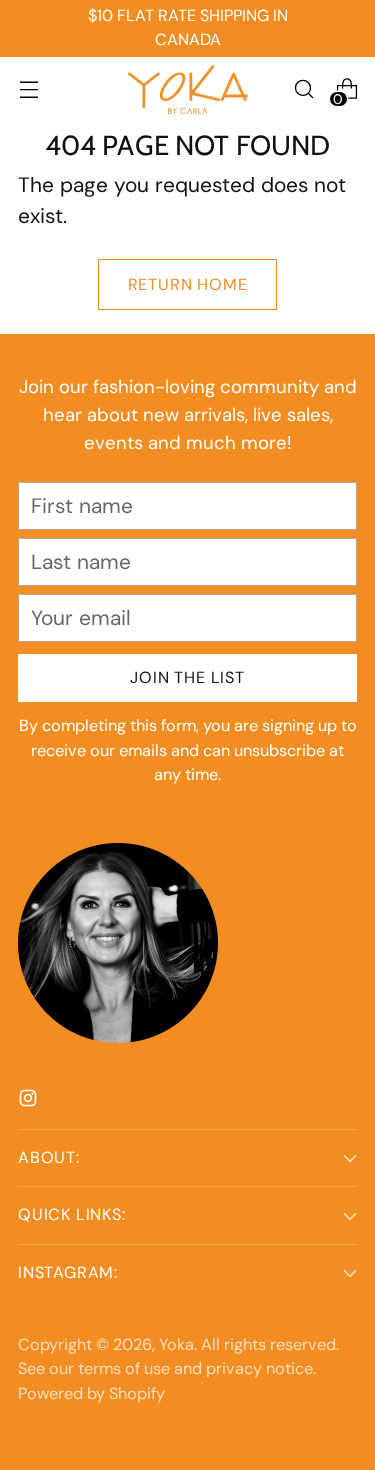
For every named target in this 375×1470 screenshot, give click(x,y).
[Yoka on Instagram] (30, 1100)
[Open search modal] (303, 89)
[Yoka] (188, 90)
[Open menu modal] (28, 89)
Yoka (176, 1344)
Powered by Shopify (91, 1393)
